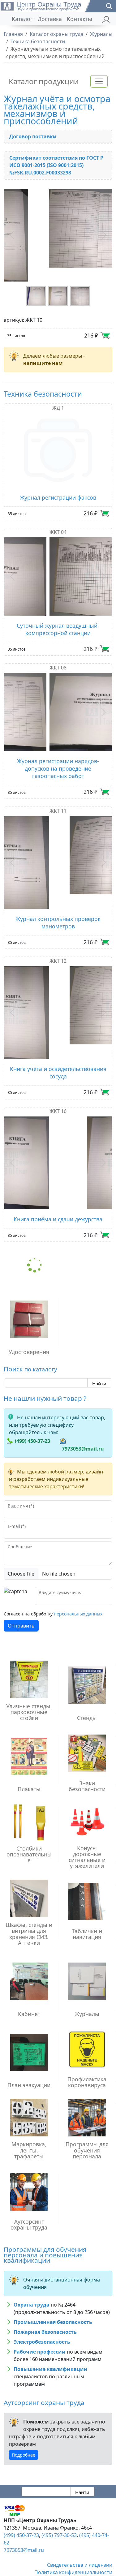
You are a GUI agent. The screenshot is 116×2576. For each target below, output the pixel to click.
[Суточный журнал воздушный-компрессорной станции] (58, 563)
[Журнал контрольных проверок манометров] (58, 842)
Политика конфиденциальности (73, 2529)
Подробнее (24, 2412)
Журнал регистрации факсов (58, 484)
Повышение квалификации (51, 2326)
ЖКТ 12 (58, 933)
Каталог (22, 19)
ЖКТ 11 (58, 797)
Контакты (79, 19)
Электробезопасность (42, 2299)
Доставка (50, 19)
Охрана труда (32, 2262)
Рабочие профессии (40, 2309)
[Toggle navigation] (99, 81)
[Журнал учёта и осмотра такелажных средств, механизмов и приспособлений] (58, 228)
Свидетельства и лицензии (80, 2522)
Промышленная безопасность (53, 2279)
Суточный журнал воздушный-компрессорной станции (58, 616)
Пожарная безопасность (45, 2289)
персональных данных (78, 1571)
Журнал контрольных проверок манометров (58, 894)
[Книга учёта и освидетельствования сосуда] (58, 977)
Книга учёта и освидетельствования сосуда (58, 1030)
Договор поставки (33, 136)
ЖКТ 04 (58, 518)
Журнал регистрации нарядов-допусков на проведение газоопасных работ (58, 755)
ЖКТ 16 (58, 1068)
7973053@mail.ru (83, 1406)
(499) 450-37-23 (32, 1398)
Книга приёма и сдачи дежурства (58, 1176)
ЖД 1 (58, 394)
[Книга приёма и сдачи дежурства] (58, 1120)
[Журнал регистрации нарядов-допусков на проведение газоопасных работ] (58, 698)
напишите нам (43, 350)
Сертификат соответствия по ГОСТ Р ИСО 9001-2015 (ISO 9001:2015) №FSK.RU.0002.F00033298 (56, 165)
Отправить (21, 1583)
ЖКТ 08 (58, 654)
